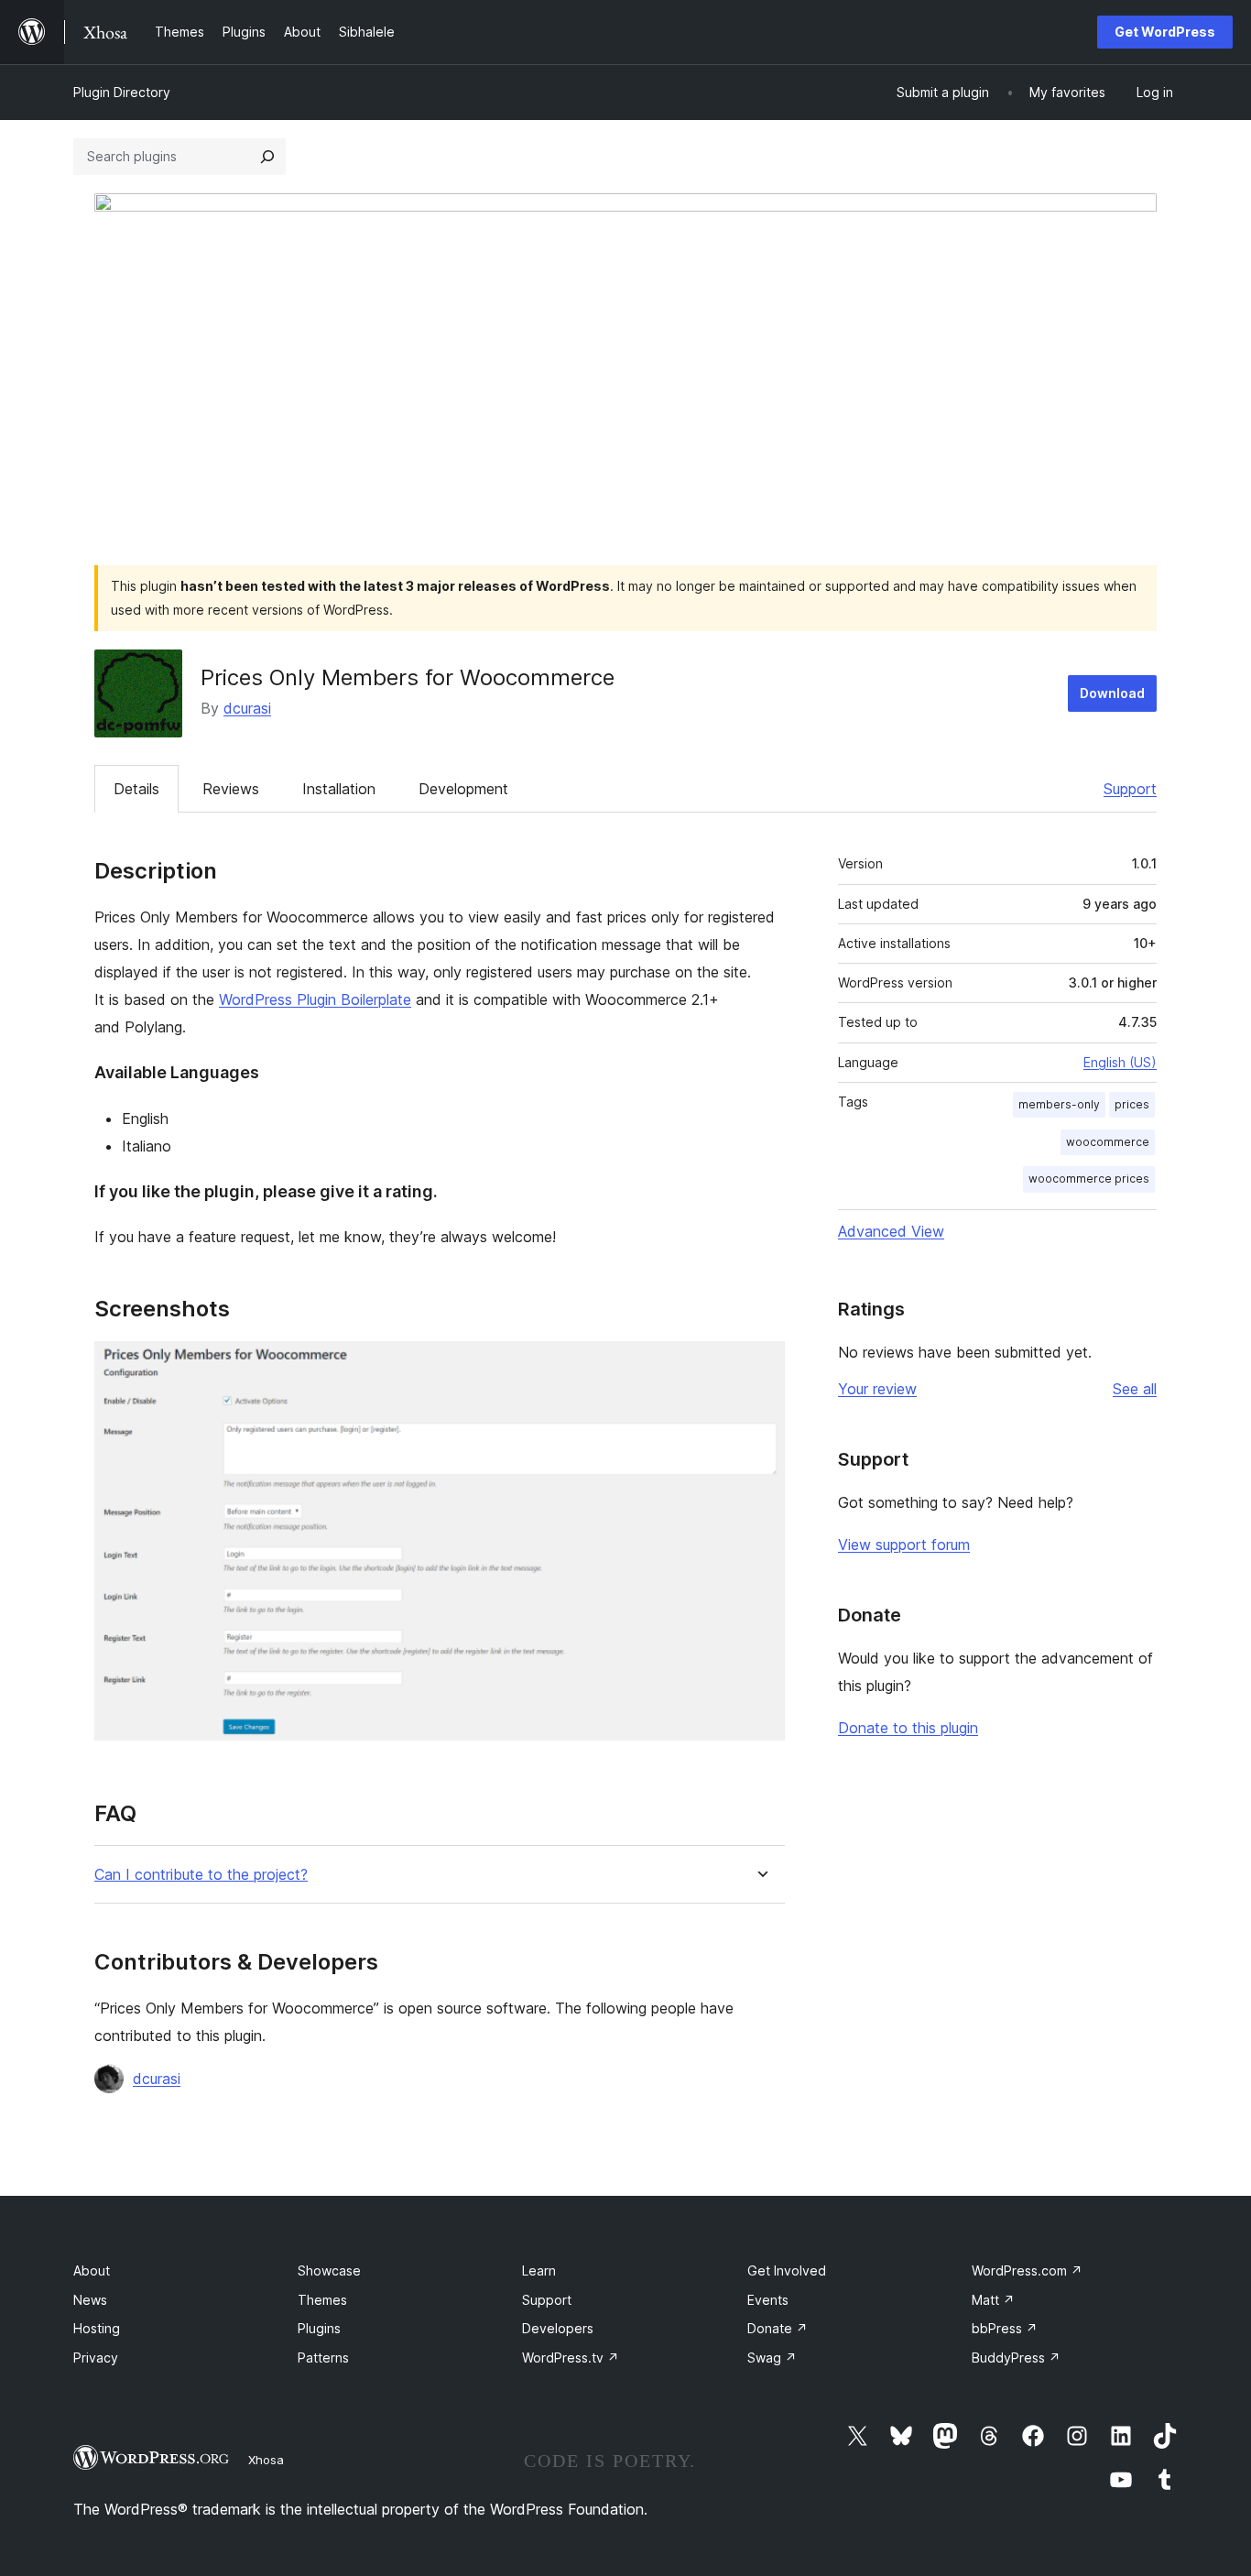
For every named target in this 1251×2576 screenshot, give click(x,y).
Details (136, 789)
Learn (539, 2270)
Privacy (96, 2358)
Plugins (319, 2328)
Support (1130, 789)
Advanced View (891, 1231)
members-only (1059, 1104)
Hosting (97, 2328)
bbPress (1005, 2328)
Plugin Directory (122, 92)
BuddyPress (1016, 2358)
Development (463, 789)
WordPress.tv (571, 2358)
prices (1132, 1104)
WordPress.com (1027, 2270)
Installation (339, 789)
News (90, 2300)
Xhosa (266, 2460)
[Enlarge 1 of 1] (760, 1366)
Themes (322, 2300)
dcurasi (247, 708)
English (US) (1120, 1062)
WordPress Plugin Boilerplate (315, 999)
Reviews (231, 789)
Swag (772, 2358)
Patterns (323, 2358)
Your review (877, 1389)
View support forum (904, 1545)
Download (1112, 693)
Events (768, 2300)
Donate (778, 2328)
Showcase (329, 2270)
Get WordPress (1165, 32)
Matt (993, 2300)
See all (1135, 1389)
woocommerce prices (1089, 1179)
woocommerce (1108, 1142)
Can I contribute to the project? (201, 1875)
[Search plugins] (267, 157)
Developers (558, 2328)
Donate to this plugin (908, 1728)
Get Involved (787, 2270)
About (92, 2270)
